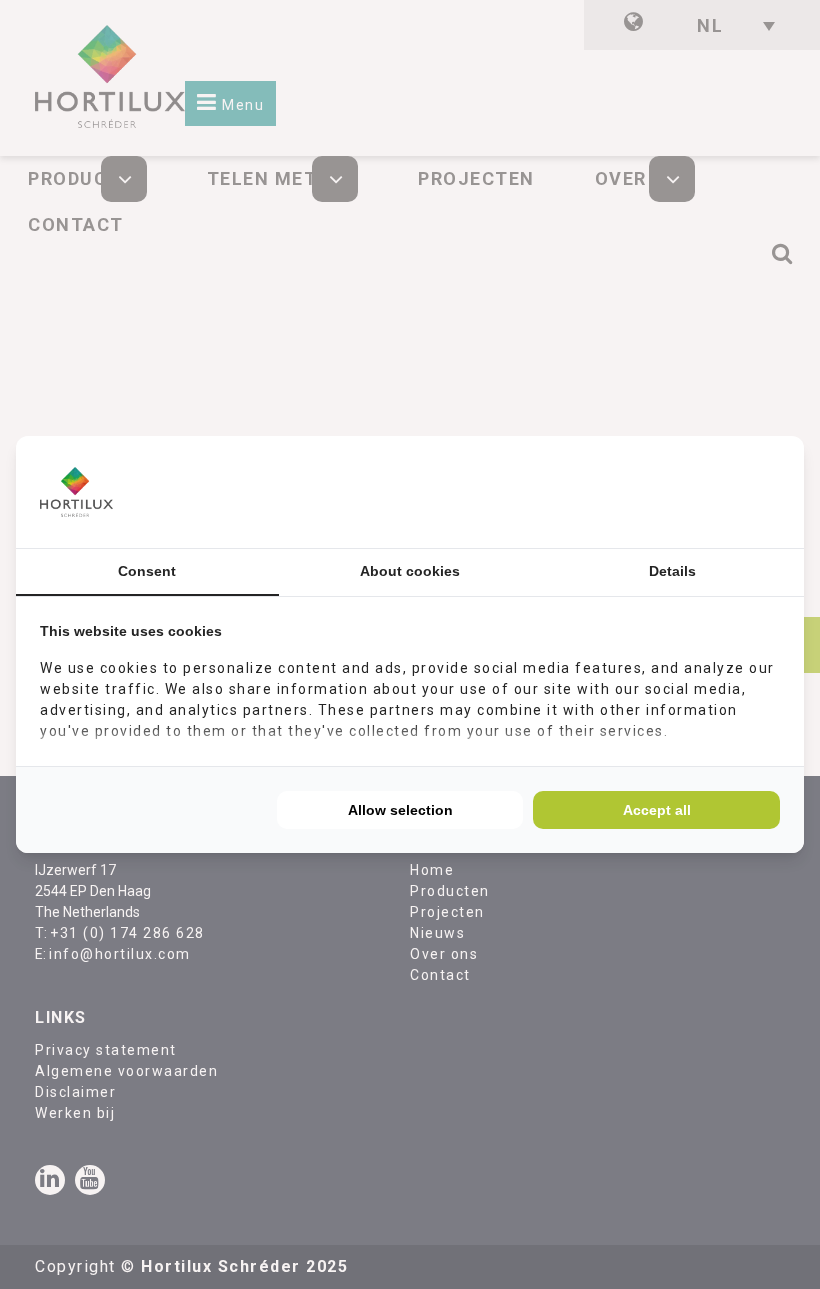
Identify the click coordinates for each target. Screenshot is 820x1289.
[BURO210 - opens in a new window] (705, 492)
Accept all (657, 810)
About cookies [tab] (410, 571)
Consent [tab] (147, 571)
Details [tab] (672, 571)
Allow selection (400, 810)
